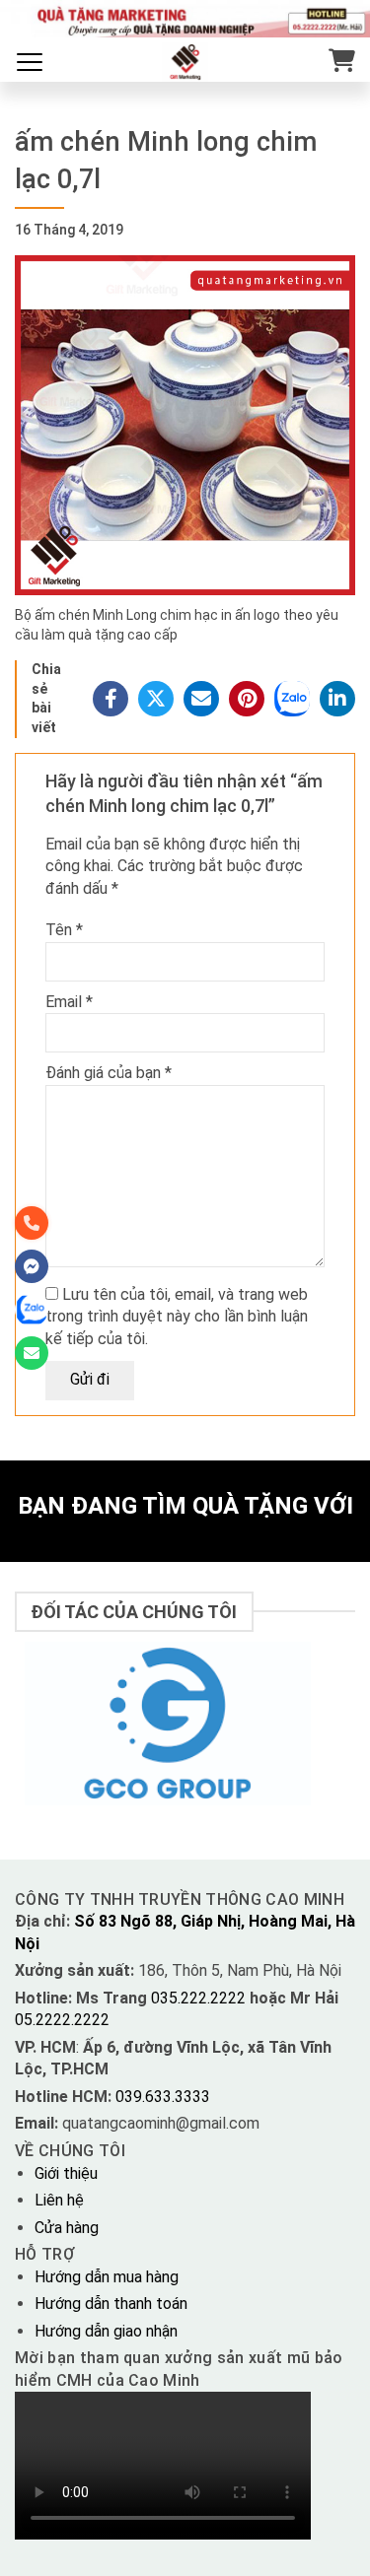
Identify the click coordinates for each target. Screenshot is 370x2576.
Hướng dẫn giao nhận (106, 2331)
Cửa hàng (67, 2228)
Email (69, 1002)
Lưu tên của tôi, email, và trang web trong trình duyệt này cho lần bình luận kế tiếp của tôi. (177, 1317)
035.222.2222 (200, 1998)
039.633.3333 (163, 2097)
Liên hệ (59, 2200)
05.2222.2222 (62, 2020)
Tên (64, 930)
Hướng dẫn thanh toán (111, 2304)
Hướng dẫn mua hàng (107, 2277)
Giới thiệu (66, 2173)
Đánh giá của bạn (109, 1073)
